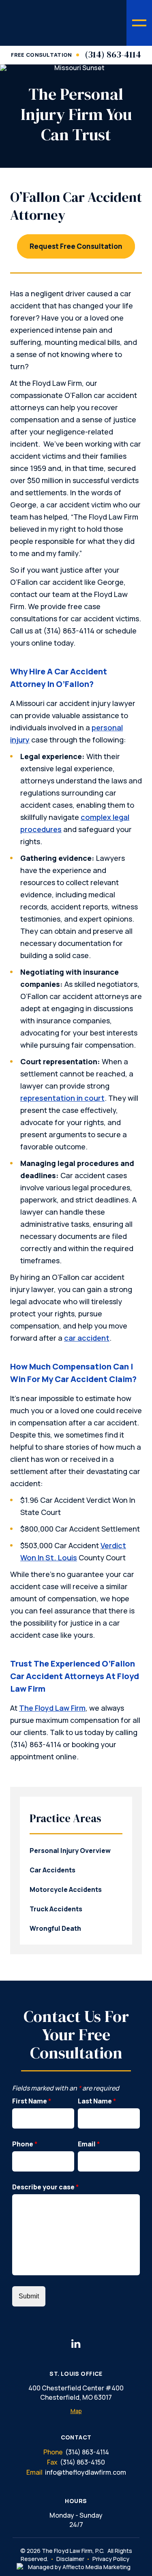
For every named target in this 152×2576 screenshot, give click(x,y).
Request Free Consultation (76, 246)
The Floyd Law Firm (52, 1708)
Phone (25, 2144)
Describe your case (46, 2187)
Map (76, 2411)
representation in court (62, 1098)
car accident (87, 1338)
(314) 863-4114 (113, 54)
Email (89, 2144)
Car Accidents (52, 1870)
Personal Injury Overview (70, 1851)
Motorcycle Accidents (66, 1889)
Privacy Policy (111, 2559)
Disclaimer (70, 2559)
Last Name (97, 2101)
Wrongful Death (55, 1928)
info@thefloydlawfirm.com (86, 2472)
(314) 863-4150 (82, 2462)
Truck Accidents (56, 1909)
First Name (32, 2101)
